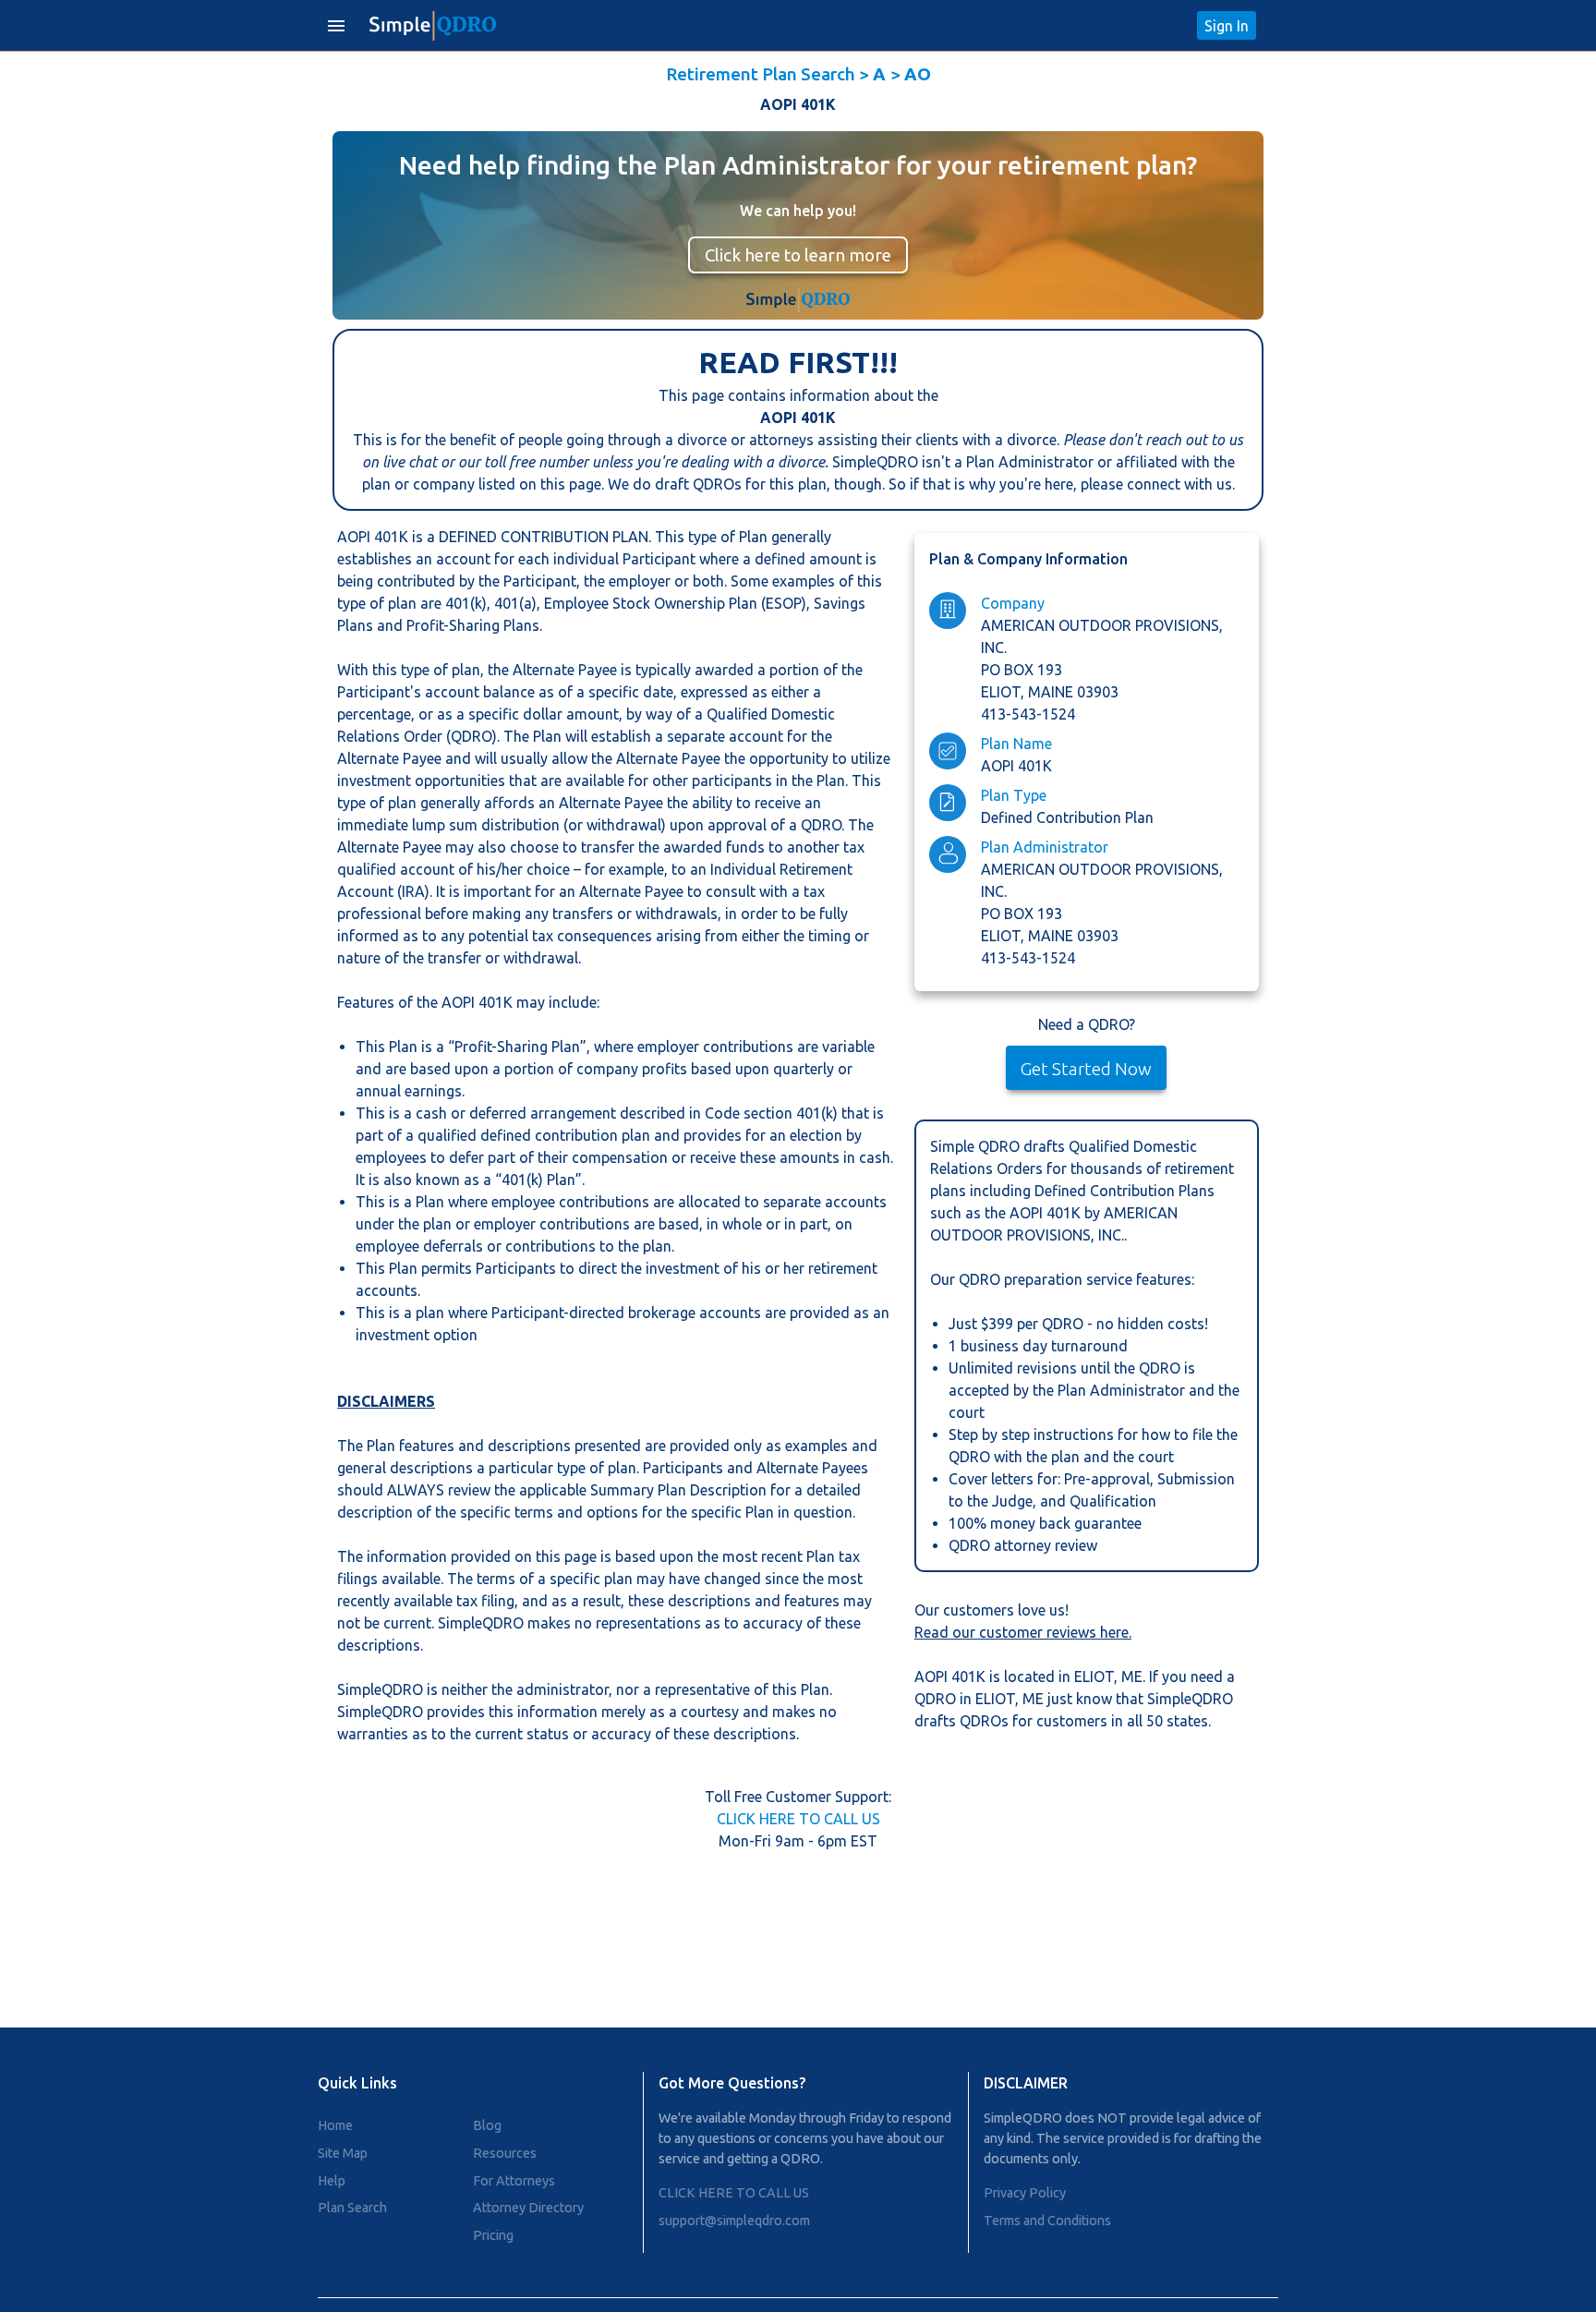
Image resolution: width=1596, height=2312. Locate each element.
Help (332, 2181)
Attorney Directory (528, 2208)
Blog (487, 2125)
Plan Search (352, 2208)
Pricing (493, 2235)
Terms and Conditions (1047, 2221)
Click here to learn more (798, 255)
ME (1132, 1677)
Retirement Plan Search (761, 74)
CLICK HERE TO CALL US (798, 1819)
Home (335, 2125)
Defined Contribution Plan (1067, 817)
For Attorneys (514, 2181)
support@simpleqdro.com (734, 2221)
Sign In (1227, 26)
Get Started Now (1086, 1069)
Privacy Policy (1025, 2193)
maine (1052, 692)
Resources (505, 2153)
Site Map (343, 2153)
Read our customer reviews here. (1023, 1632)
